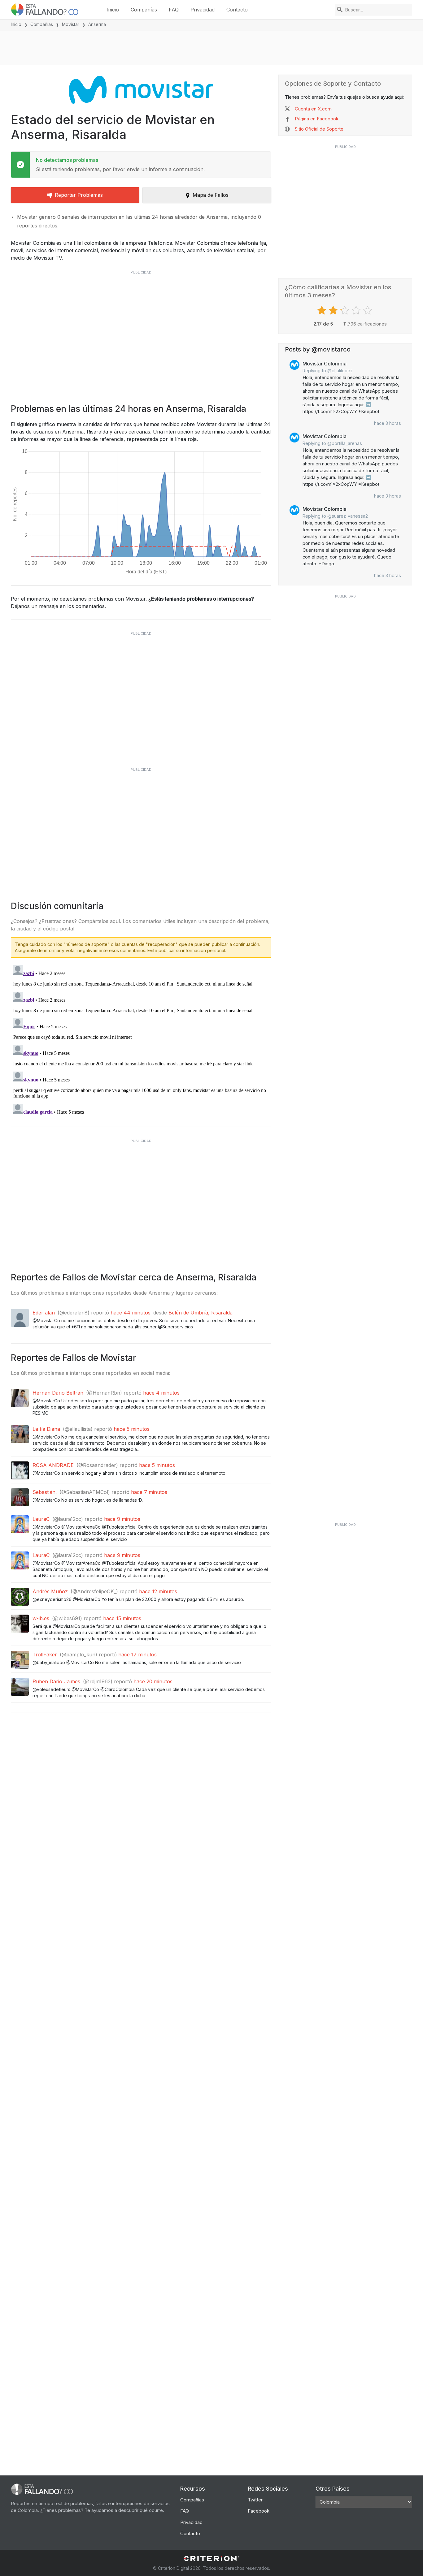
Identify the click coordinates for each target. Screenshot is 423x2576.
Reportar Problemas (79, 195)
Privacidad (203, 10)
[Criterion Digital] (211, 2559)
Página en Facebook (317, 119)
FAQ (174, 10)
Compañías (144, 10)
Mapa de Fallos (211, 195)
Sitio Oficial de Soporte (319, 129)
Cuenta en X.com (313, 109)
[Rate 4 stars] (357, 310)
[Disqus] (141, 1040)
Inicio (113, 10)
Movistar (71, 24)
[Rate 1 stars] (323, 310)
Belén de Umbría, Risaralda (201, 1313)
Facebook (259, 2511)
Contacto (237, 10)
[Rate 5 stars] (368, 310)
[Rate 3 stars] (345, 310)
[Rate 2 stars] (334, 310)
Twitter (255, 2500)
